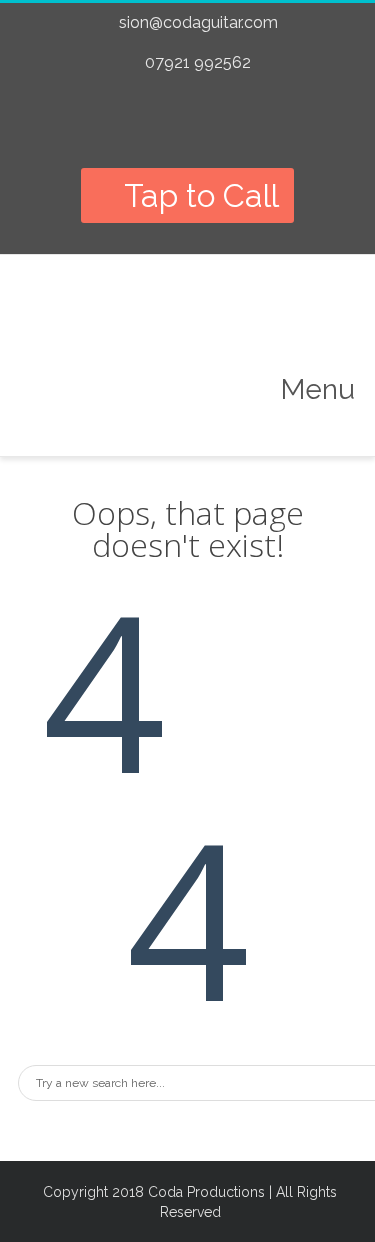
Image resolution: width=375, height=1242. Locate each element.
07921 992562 (198, 62)
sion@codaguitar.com (198, 22)
